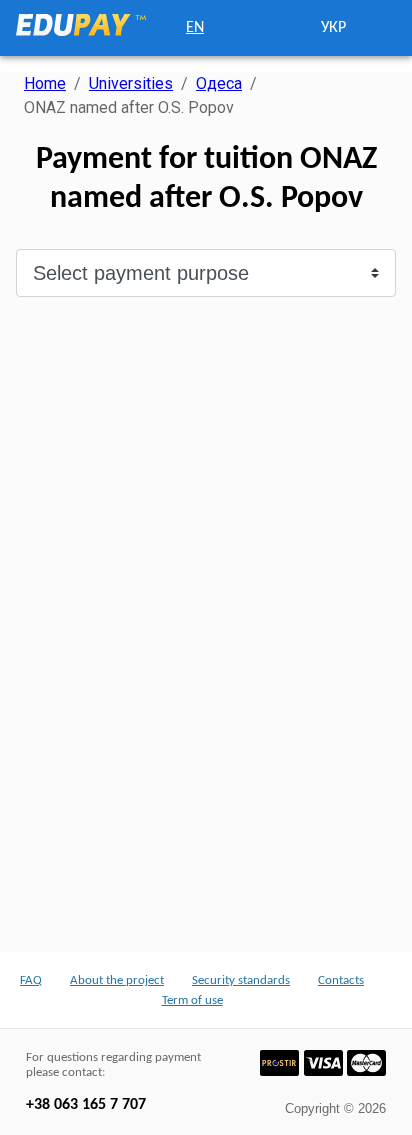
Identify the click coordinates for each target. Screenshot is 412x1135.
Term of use (192, 1000)
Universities (131, 83)
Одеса (219, 83)
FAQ (31, 980)
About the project (117, 980)
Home (45, 83)
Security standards (241, 980)
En (195, 28)
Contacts (341, 980)
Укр (333, 28)
